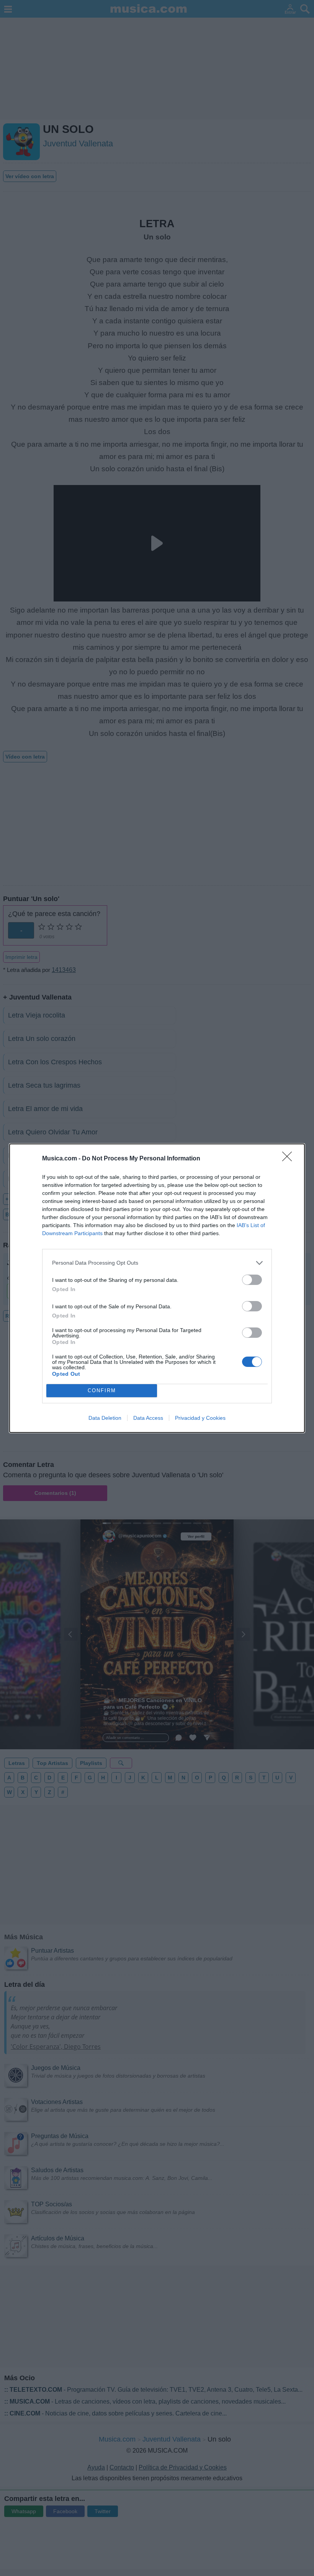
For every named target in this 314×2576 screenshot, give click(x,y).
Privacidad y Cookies (200, 1418)
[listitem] (157, 1263)
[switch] (252, 1280)
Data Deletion (105, 1418)
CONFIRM (102, 1390)
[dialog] (157, 1288)
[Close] (289, 1159)
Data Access (148, 1418)
